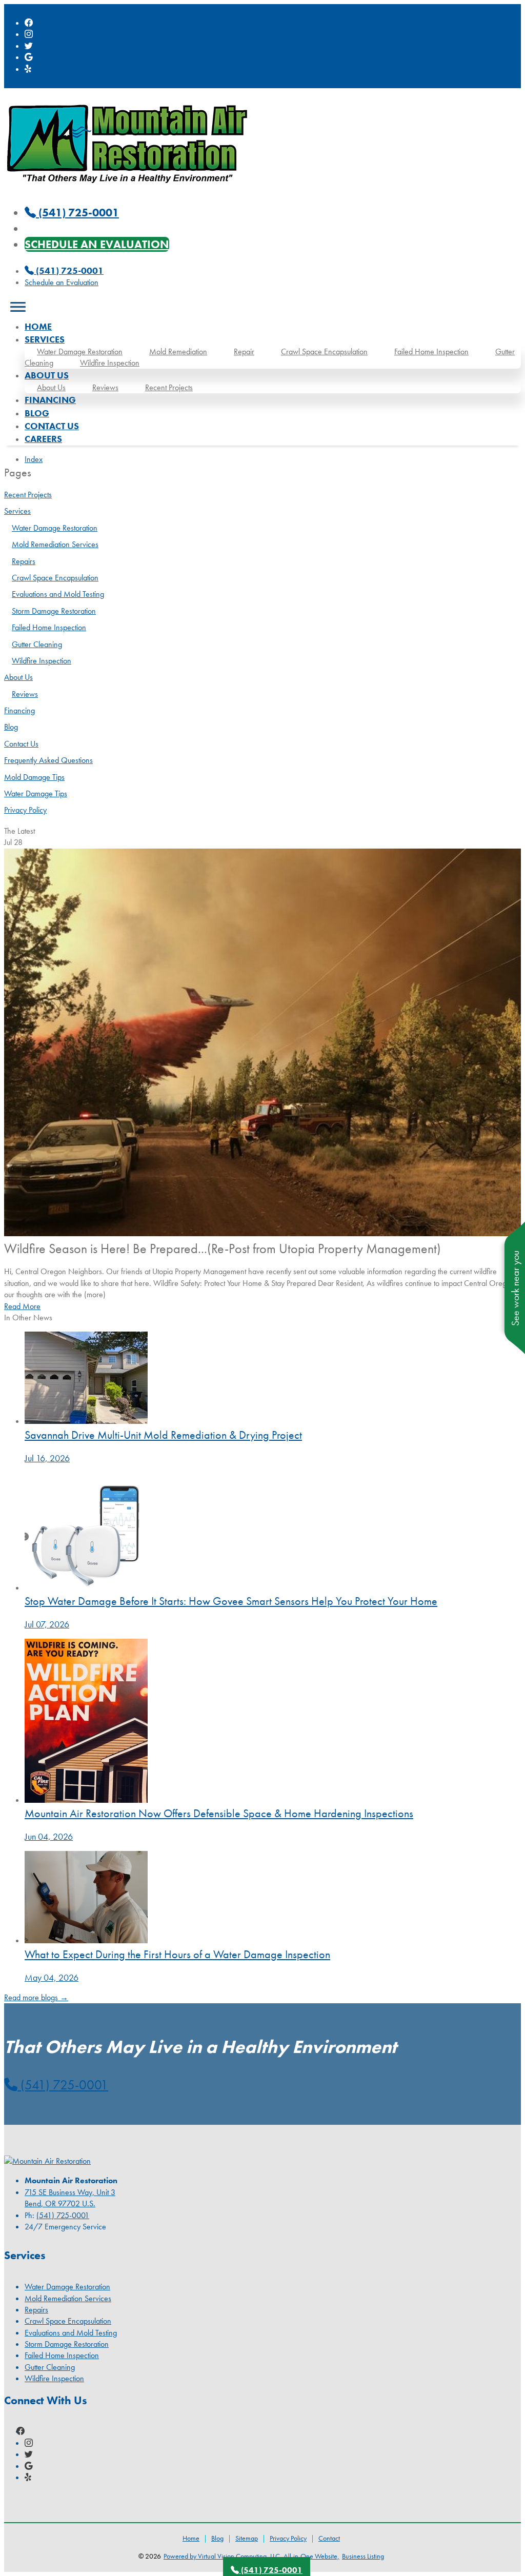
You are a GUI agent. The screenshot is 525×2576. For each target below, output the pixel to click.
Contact (329, 2538)
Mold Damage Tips (34, 777)
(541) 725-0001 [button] (63, 2085)
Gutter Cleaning (37, 644)
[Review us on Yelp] (29, 69)
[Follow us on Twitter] (29, 46)
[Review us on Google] (29, 57)
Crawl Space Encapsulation (324, 351)
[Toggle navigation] (18, 307)
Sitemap (247, 2538)
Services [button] (45, 339)
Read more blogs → (36, 1997)
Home (38, 326)
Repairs (24, 561)
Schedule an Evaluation (97, 244)
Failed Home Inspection (431, 351)
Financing (50, 400)
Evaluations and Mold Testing (58, 594)
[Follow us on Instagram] (29, 34)
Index (34, 459)
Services (17, 511)
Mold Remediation (178, 351)
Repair (244, 351)
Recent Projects (169, 387)
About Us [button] (47, 375)
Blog (37, 413)
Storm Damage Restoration (54, 611)
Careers (43, 439)
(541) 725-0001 (69, 270)
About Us (51, 387)
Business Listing (363, 2556)
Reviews (105, 387)
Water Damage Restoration (80, 351)
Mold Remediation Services (55, 544)
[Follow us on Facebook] (29, 23)
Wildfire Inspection (110, 363)
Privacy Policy (25, 810)
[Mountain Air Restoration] (127, 188)
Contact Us (52, 426)
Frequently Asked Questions (48, 760)
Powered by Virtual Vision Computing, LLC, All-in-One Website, (251, 2556)
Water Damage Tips (36, 793)
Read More (22, 1306)
